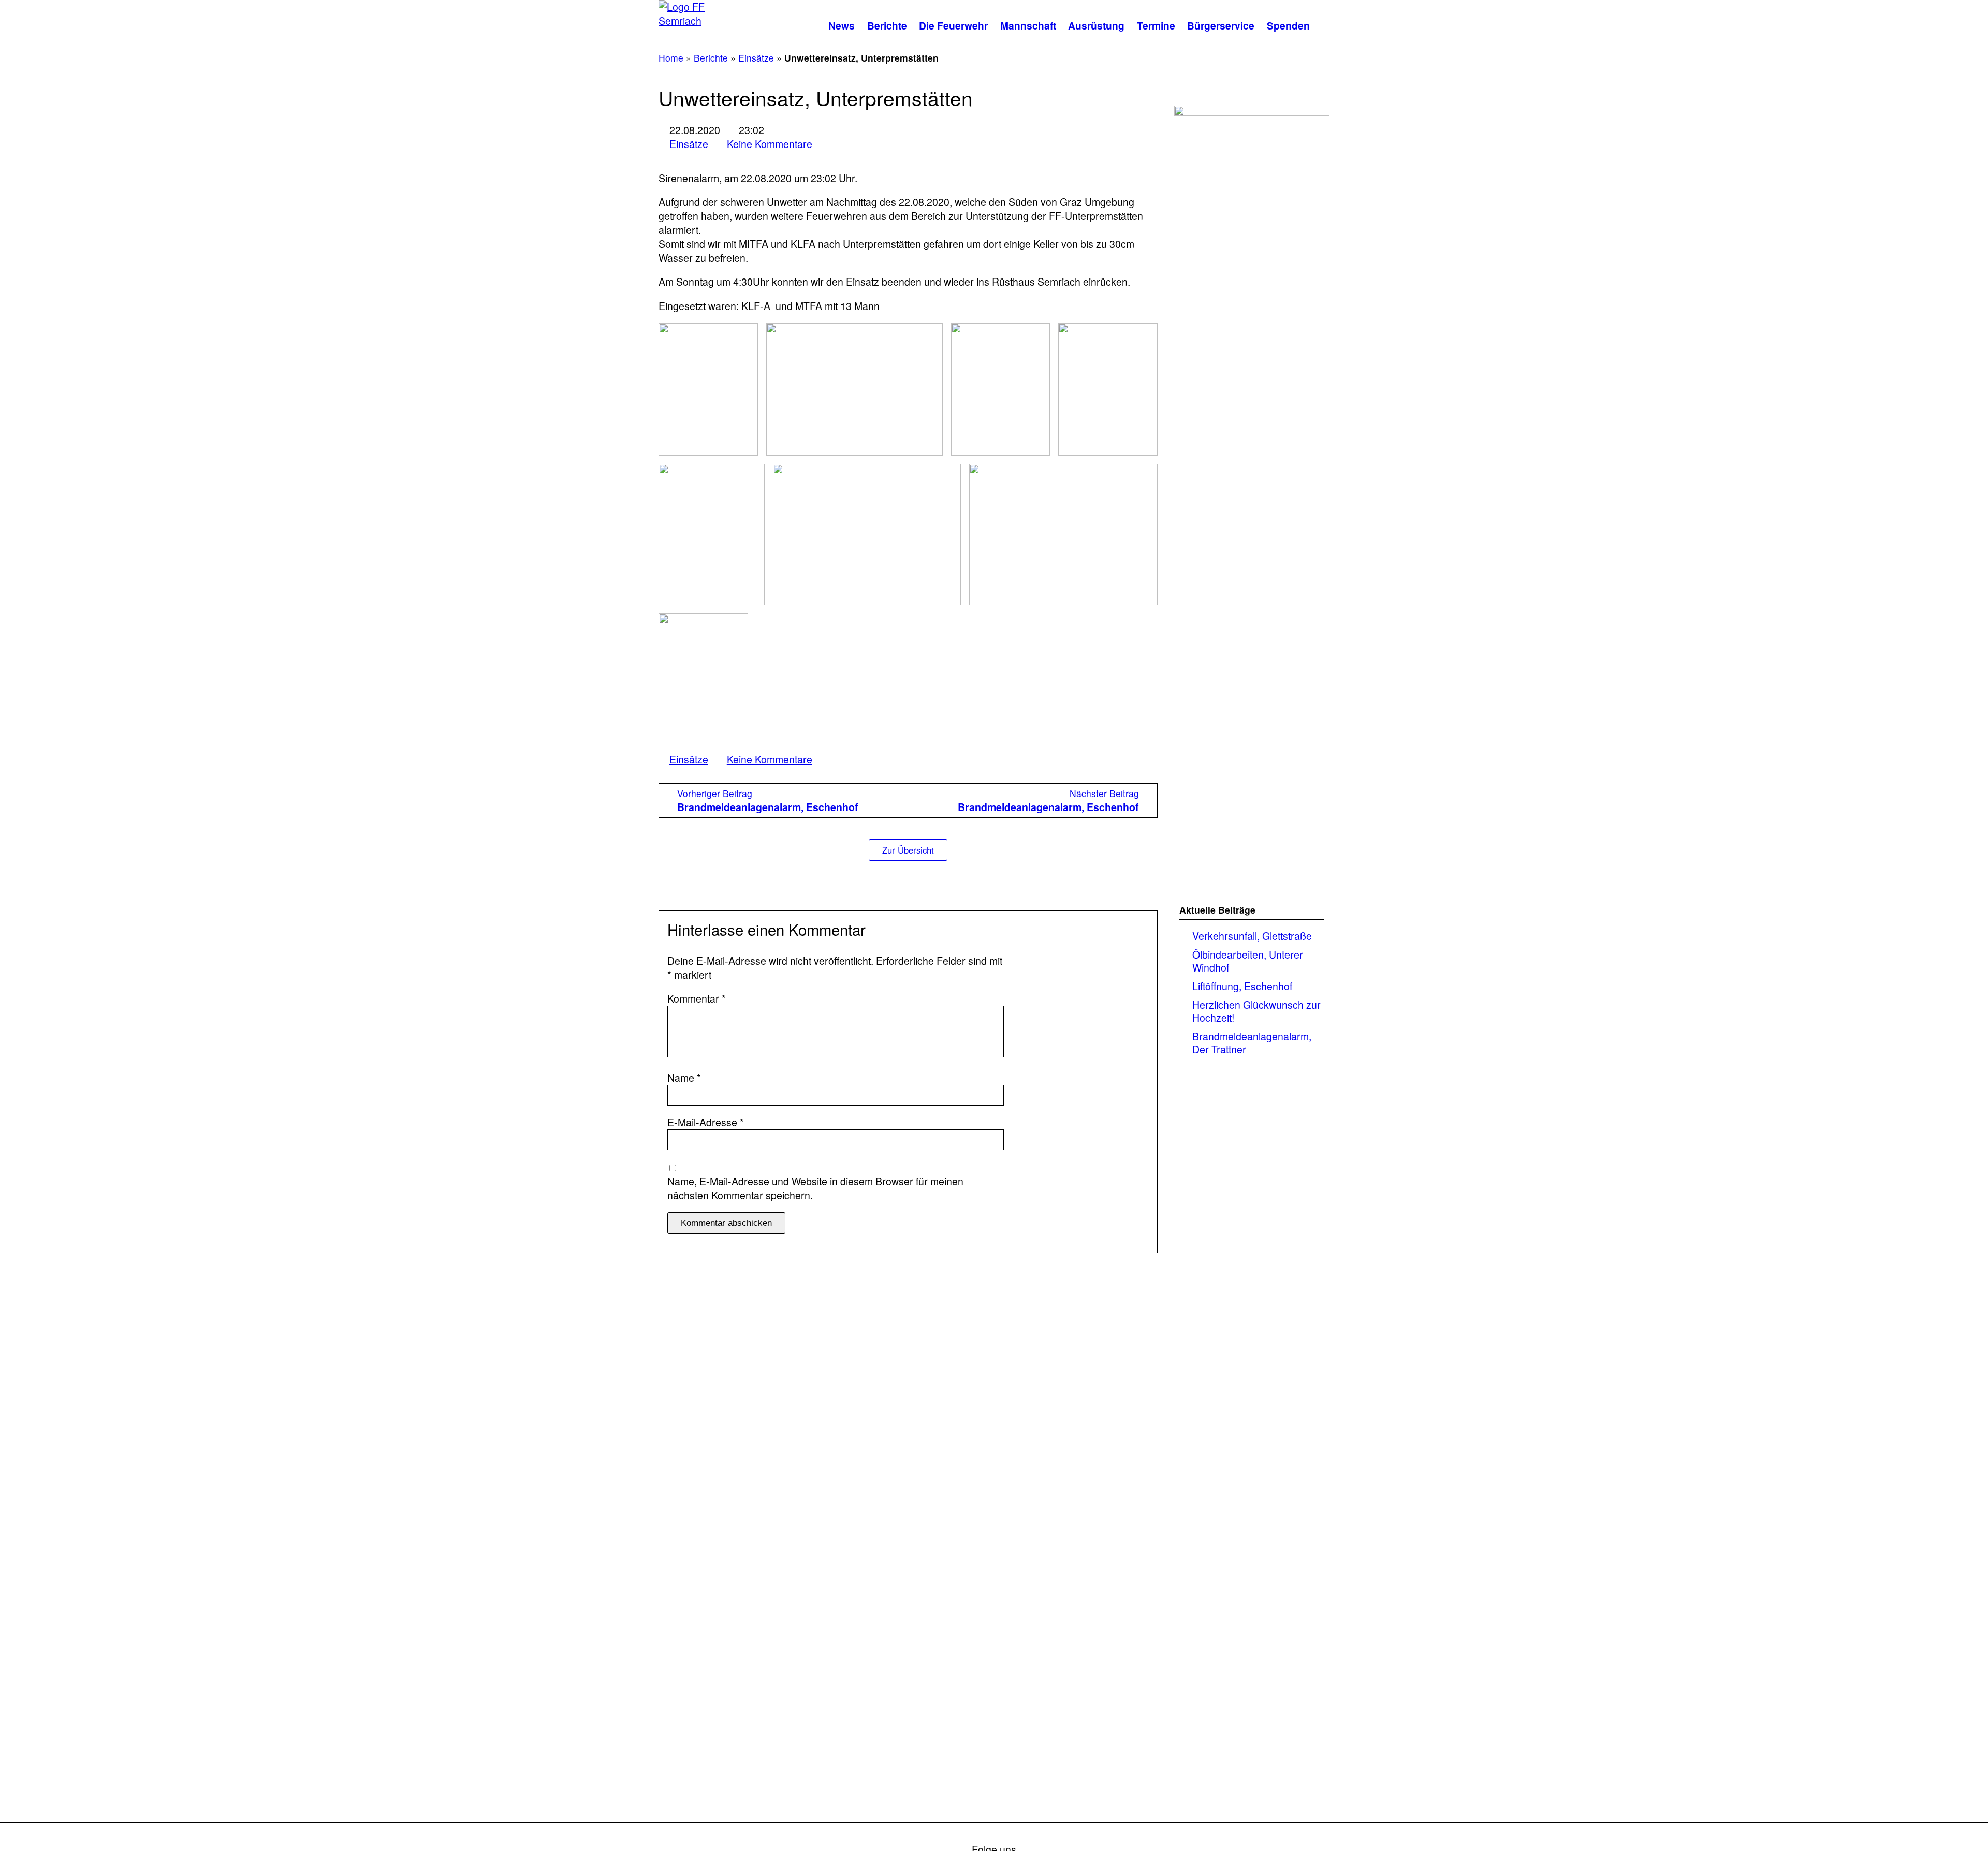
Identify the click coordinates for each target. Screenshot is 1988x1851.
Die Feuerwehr (953, 25)
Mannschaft (1028, 25)
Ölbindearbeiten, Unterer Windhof (1248, 961)
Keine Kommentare (770, 144)
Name (684, 1078)
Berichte (887, 25)
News (842, 25)
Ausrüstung (1096, 25)
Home (671, 58)
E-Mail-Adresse (706, 1122)
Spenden (1288, 25)
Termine (1156, 25)
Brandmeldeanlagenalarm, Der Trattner (1252, 1043)
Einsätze (756, 58)
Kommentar (697, 999)
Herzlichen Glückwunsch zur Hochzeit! (1256, 1011)
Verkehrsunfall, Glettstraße (1252, 936)
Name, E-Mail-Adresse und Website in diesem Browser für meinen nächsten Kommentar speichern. (815, 1188)
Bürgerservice (1221, 25)
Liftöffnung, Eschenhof (1242, 986)
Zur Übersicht (908, 850)
